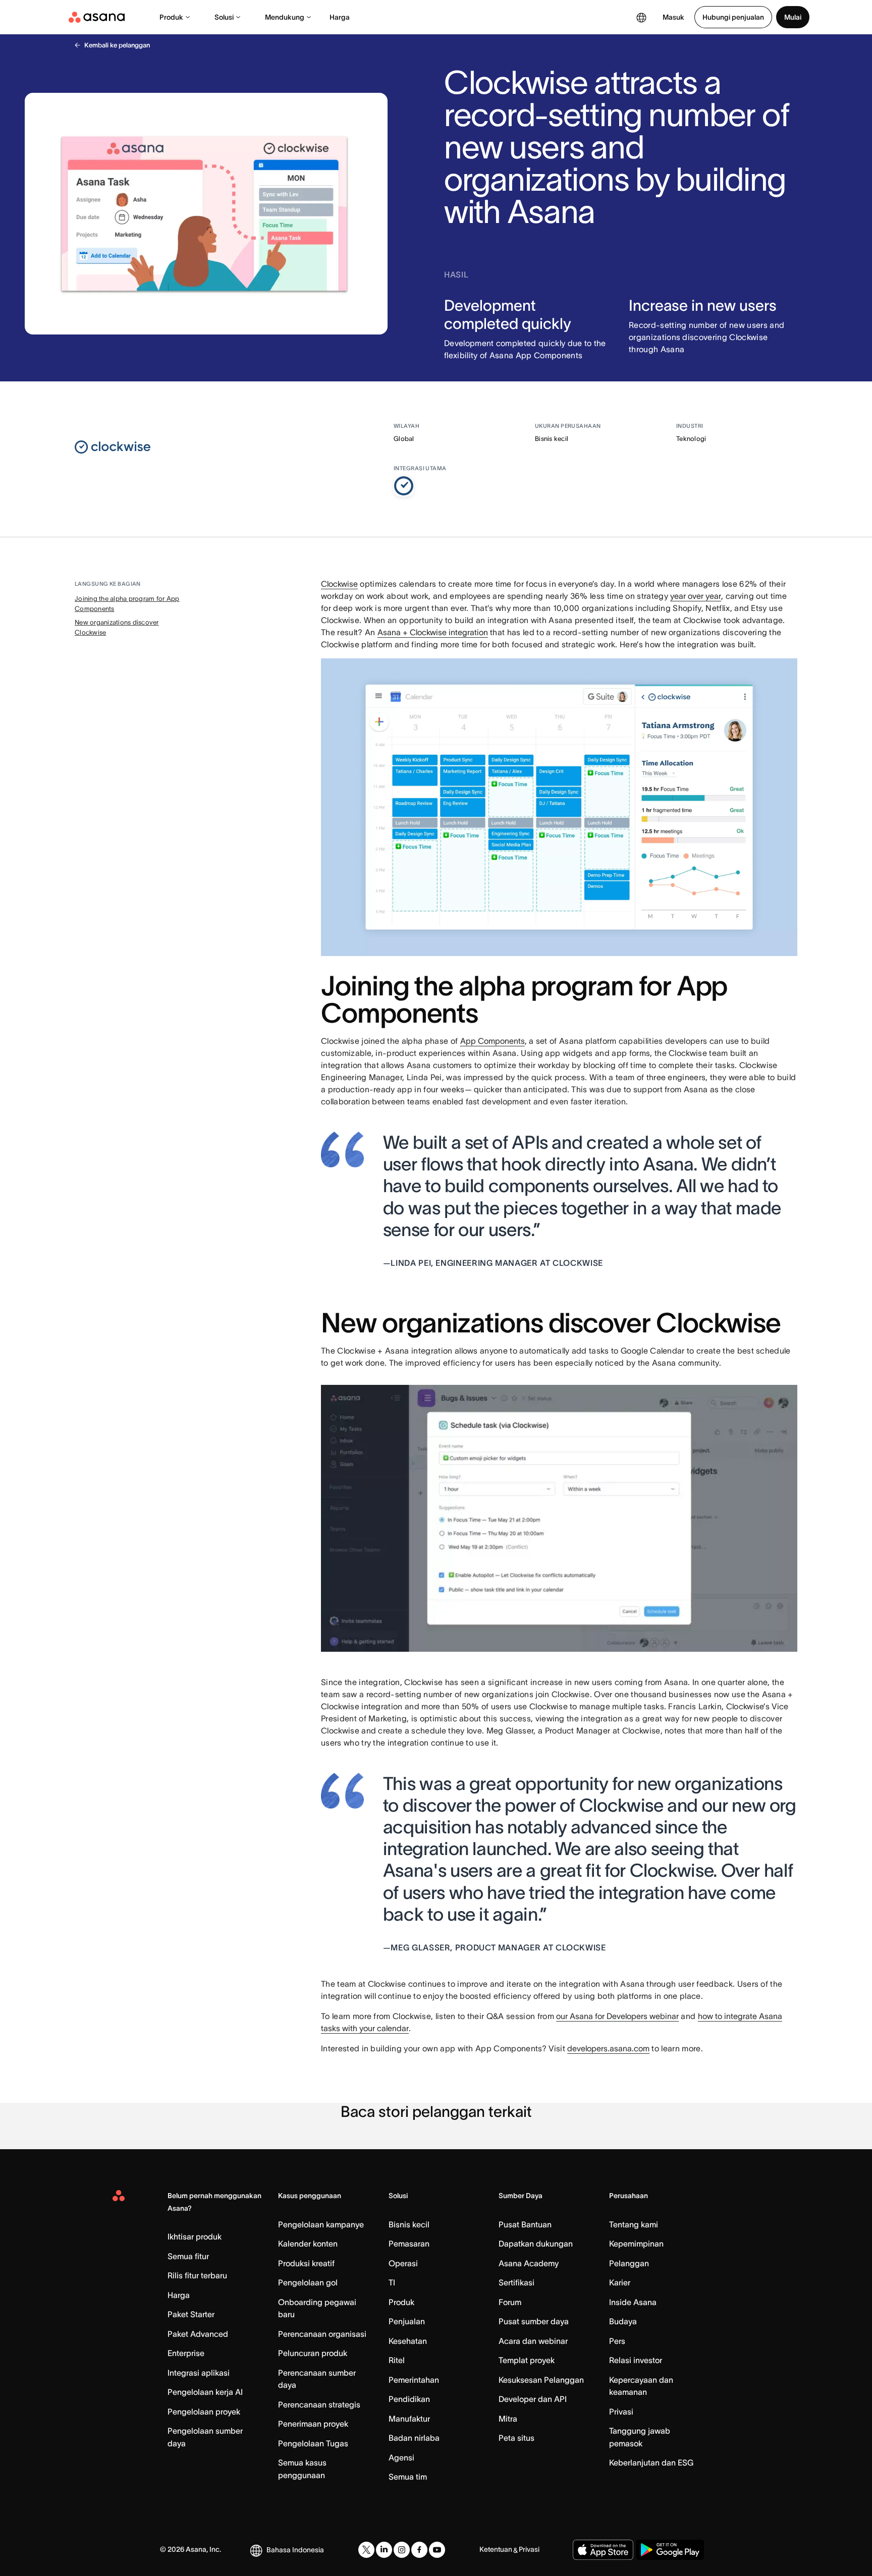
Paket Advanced (198, 2334)
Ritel (397, 2360)
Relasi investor (636, 2360)
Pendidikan (409, 2399)
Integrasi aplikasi (199, 2373)
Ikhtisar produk (195, 2236)
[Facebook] (419, 2550)
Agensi (401, 2457)
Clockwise (339, 584)
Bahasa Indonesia (295, 2550)
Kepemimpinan (636, 2244)
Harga (340, 17)
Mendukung (285, 17)
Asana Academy (529, 2263)
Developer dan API (533, 2399)
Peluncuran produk (313, 2353)
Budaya (623, 2321)
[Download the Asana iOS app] (603, 2550)
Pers (617, 2341)
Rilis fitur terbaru (197, 2275)
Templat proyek (527, 2360)
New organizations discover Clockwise (117, 627)
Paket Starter (191, 2314)
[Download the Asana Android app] (670, 2550)
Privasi (621, 2412)
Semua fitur (188, 2256)
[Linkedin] (384, 2550)
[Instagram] (402, 2550)
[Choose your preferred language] (641, 17)
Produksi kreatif (306, 2263)
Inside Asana (633, 2302)
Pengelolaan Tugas (313, 2443)
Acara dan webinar (533, 2341)
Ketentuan (496, 2549)
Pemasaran (409, 2244)
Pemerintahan (414, 2380)
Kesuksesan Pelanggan (541, 2380)
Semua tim (408, 2477)
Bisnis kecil (409, 2224)
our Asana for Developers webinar (617, 2016)
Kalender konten (308, 2244)
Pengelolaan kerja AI (205, 2392)
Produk (171, 17)
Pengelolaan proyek (204, 2412)
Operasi (403, 2263)
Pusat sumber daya (534, 2321)
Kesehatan (408, 2341)
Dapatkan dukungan (536, 2244)
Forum (510, 2302)
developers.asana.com (608, 2048)
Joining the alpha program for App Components (127, 604)
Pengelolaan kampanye (321, 2224)
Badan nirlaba (414, 2438)
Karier (620, 2282)
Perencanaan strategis (319, 2404)
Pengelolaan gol (308, 2282)
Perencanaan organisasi (322, 2334)
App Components (493, 1041)
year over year (696, 596)
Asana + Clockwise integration (433, 632)
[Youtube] (437, 2550)
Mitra (508, 2419)
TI (392, 2282)
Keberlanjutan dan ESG (651, 2462)
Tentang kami (634, 2224)
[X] (366, 2550)
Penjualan (407, 2321)
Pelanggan (629, 2263)
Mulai (793, 17)
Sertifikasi (516, 2282)
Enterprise (186, 2353)
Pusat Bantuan (525, 2224)
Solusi (224, 17)
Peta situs (516, 2438)
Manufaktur (409, 2419)
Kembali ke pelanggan (117, 45)
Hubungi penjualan (733, 17)
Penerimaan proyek (313, 2424)
